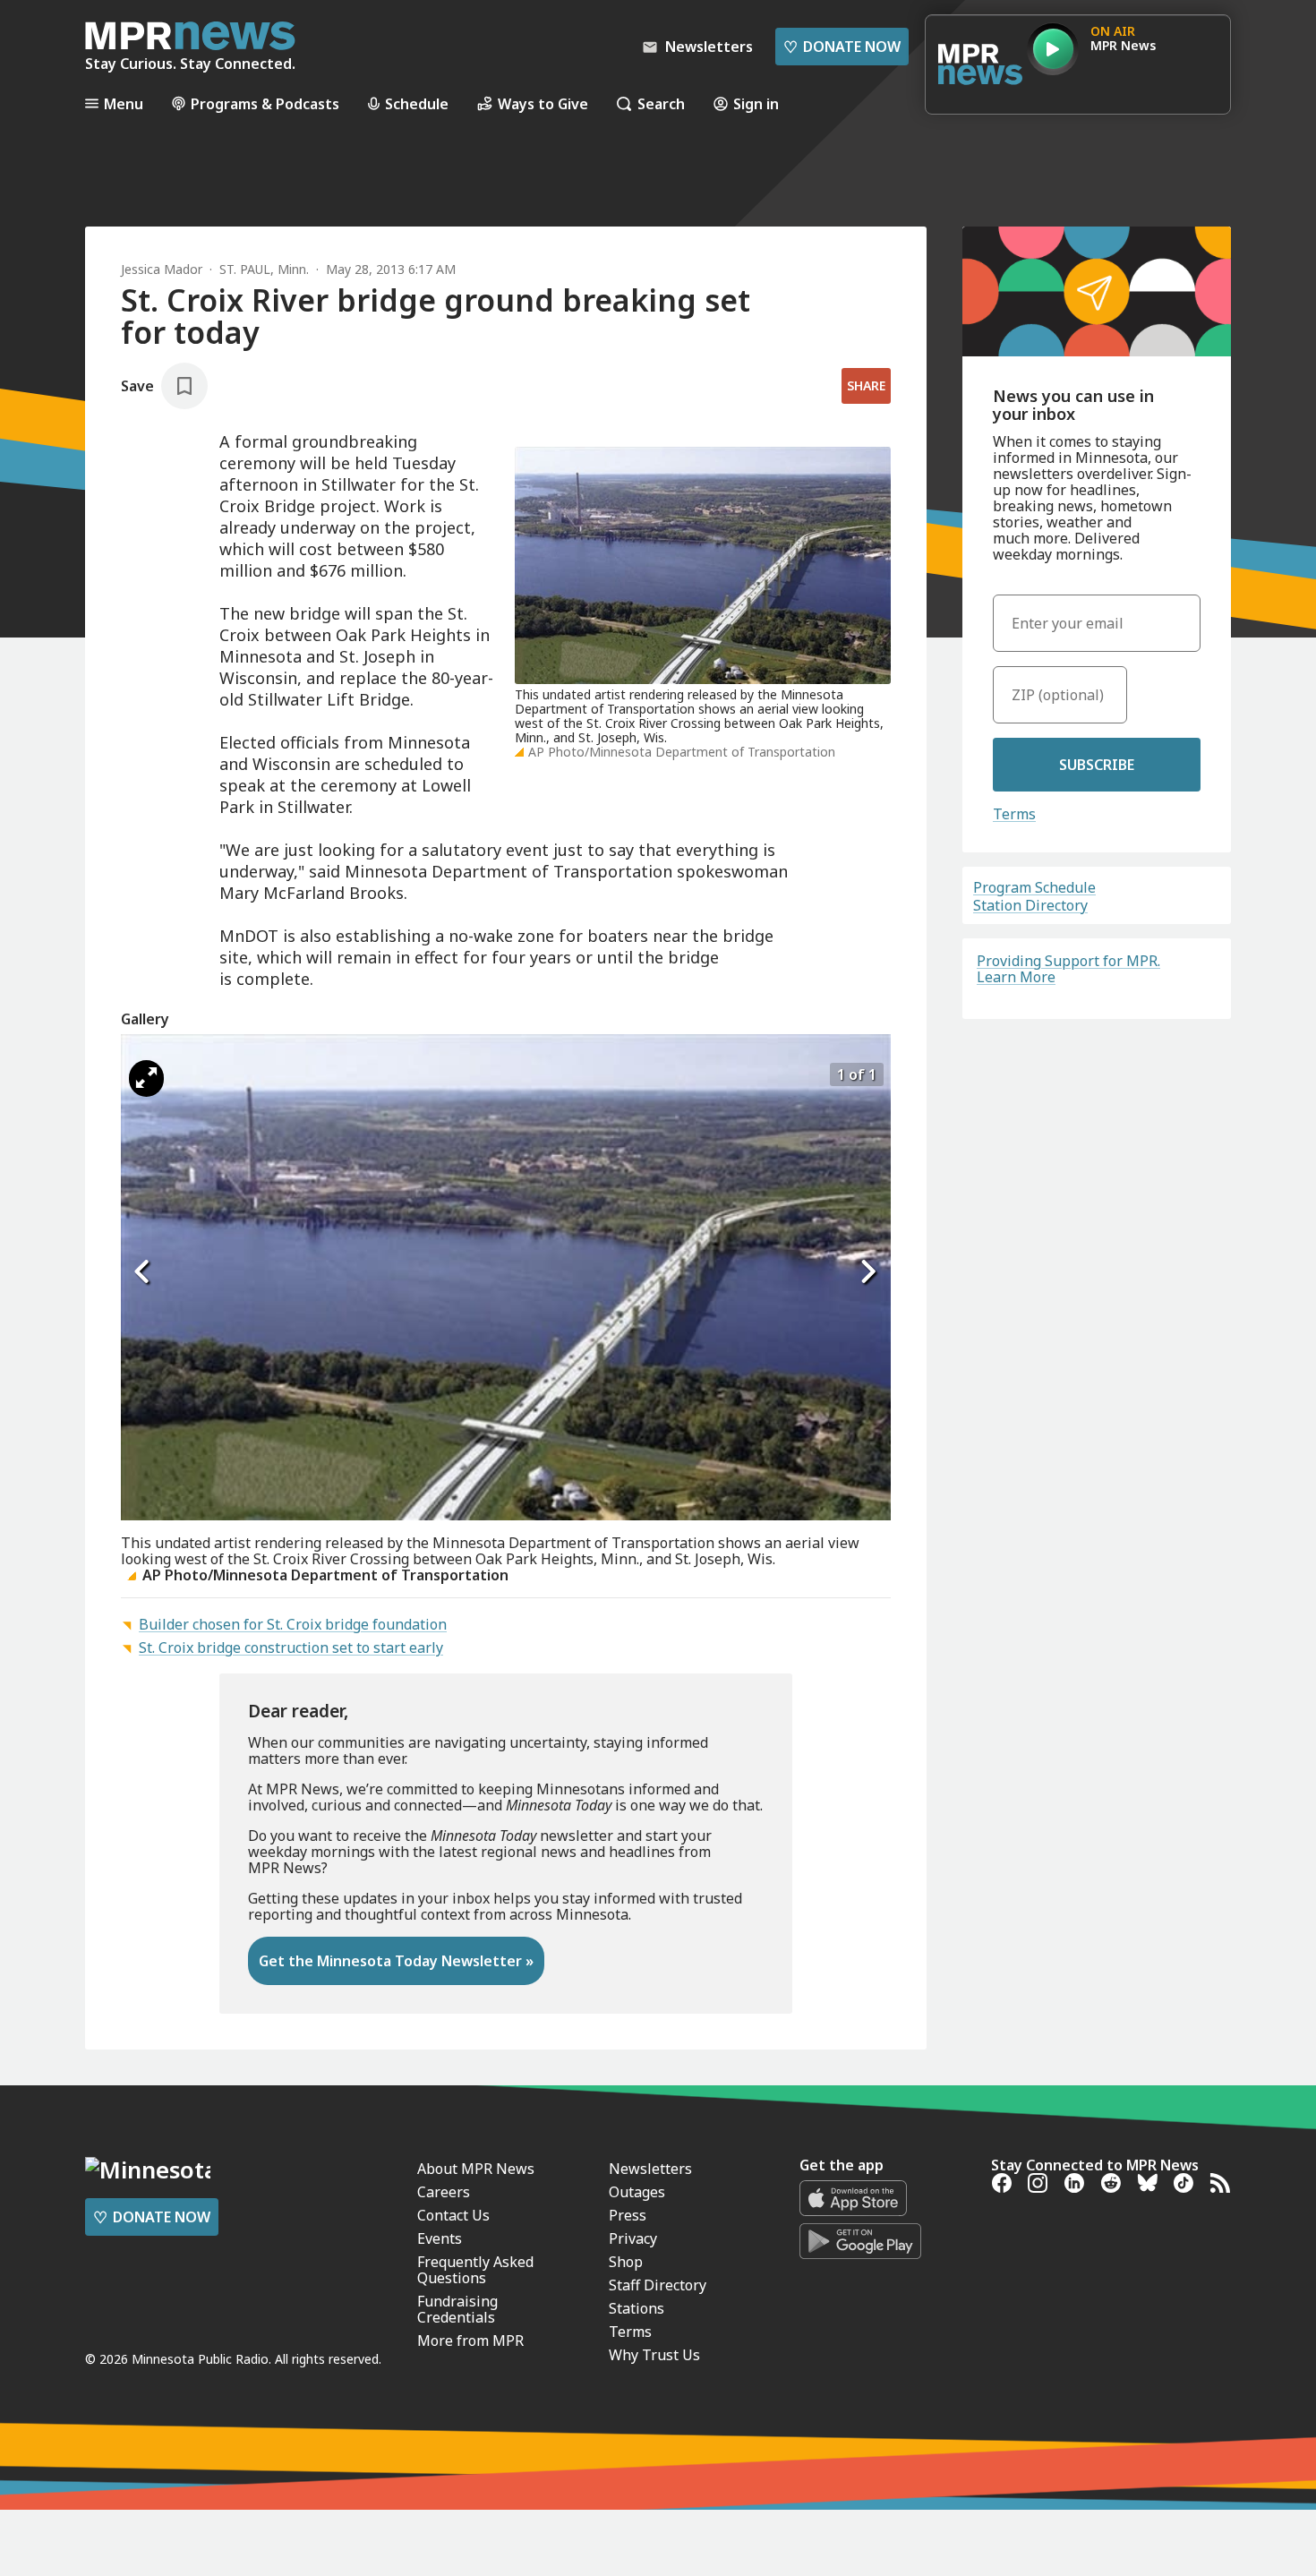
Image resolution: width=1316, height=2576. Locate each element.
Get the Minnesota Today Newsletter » (396, 1961)
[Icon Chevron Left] (143, 1271)
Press (628, 2215)
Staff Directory (658, 2285)
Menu (124, 103)
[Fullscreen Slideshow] (146, 1078)
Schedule (417, 103)
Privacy (633, 2238)
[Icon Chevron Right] (868, 1271)
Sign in (756, 103)
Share (866, 385)
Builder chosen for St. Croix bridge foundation (293, 1624)
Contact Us (453, 2215)
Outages (637, 2192)
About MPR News (476, 2169)
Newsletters (650, 2169)
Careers (444, 2192)
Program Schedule (1034, 887)
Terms (1014, 814)
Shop (626, 2262)
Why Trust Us (654, 2355)
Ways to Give (543, 103)
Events (440, 2238)
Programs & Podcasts (265, 103)
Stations (637, 2308)
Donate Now (842, 47)
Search (661, 103)
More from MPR (470, 2341)
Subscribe (1097, 765)
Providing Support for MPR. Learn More (1068, 969)
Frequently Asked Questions (475, 2270)
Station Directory (1030, 905)
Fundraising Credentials (457, 2309)
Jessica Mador (162, 269)
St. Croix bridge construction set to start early (291, 1647)
